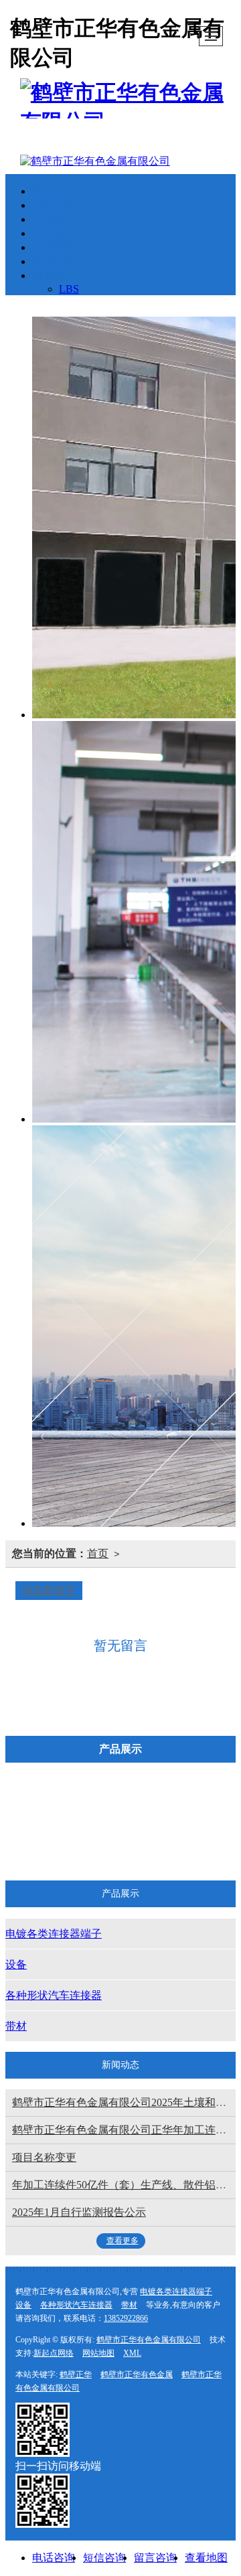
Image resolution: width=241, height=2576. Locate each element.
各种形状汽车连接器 (102, 1845)
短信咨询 (104, 2558)
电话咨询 (54, 2558)
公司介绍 (54, 205)
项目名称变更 (44, 2157)
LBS (69, 289)
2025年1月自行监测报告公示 (79, 2212)
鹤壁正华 (76, 2374)
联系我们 (54, 275)
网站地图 (98, 2353)
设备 (197, 1809)
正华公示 (54, 261)
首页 (43, 191)
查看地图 (206, 2558)
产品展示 (54, 219)
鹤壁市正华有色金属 (137, 2374)
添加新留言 (49, 1590)
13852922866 (126, 2318)
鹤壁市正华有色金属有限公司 (149, 2340)
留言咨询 (155, 2558)
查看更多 (123, 2241)
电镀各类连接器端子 (102, 1809)
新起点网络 (54, 2353)
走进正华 (54, 247)
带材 (197, 1845)
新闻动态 (54, 233)
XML (132, 2353)
